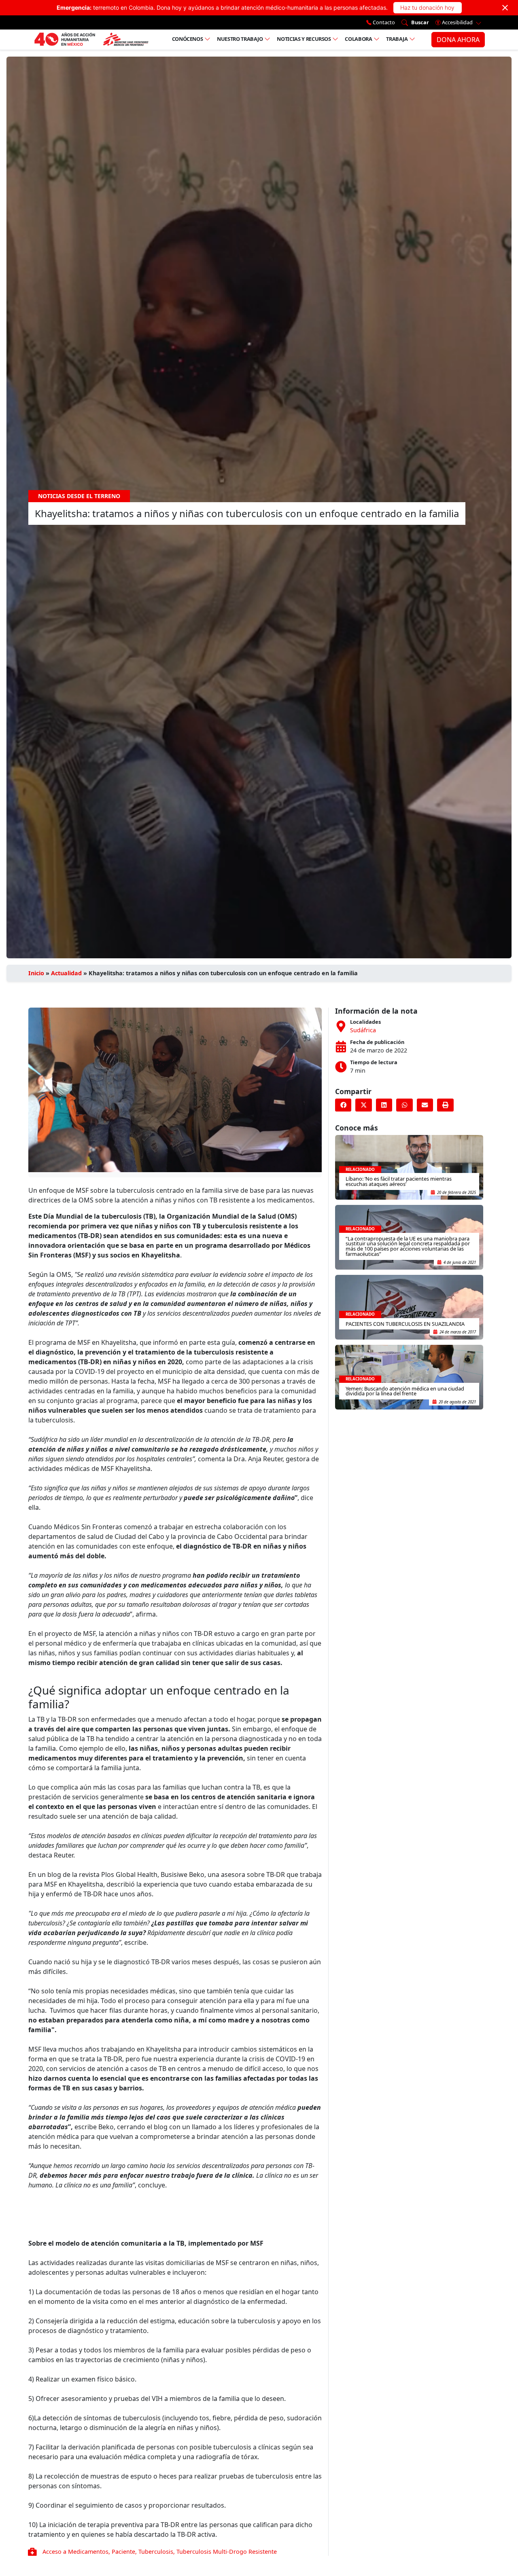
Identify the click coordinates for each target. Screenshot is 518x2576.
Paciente (123, 2552)
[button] (343, 1105)
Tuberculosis (156, 2552)
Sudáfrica (363, 1030)
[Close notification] (505, 8)
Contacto (383, 22)
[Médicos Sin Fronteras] (91, 40)
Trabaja (397, 39)
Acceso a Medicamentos (75, 2552)
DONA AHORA (458, 40)
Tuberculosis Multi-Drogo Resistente (227, 2552)
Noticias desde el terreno (79, 496)
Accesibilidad (457, 22)
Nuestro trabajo (240, 39)
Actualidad (66, 973)
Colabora (358, 39)
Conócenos (188, 39)
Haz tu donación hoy (427, 7)
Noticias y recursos (304, 39)
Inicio (36, 973)
